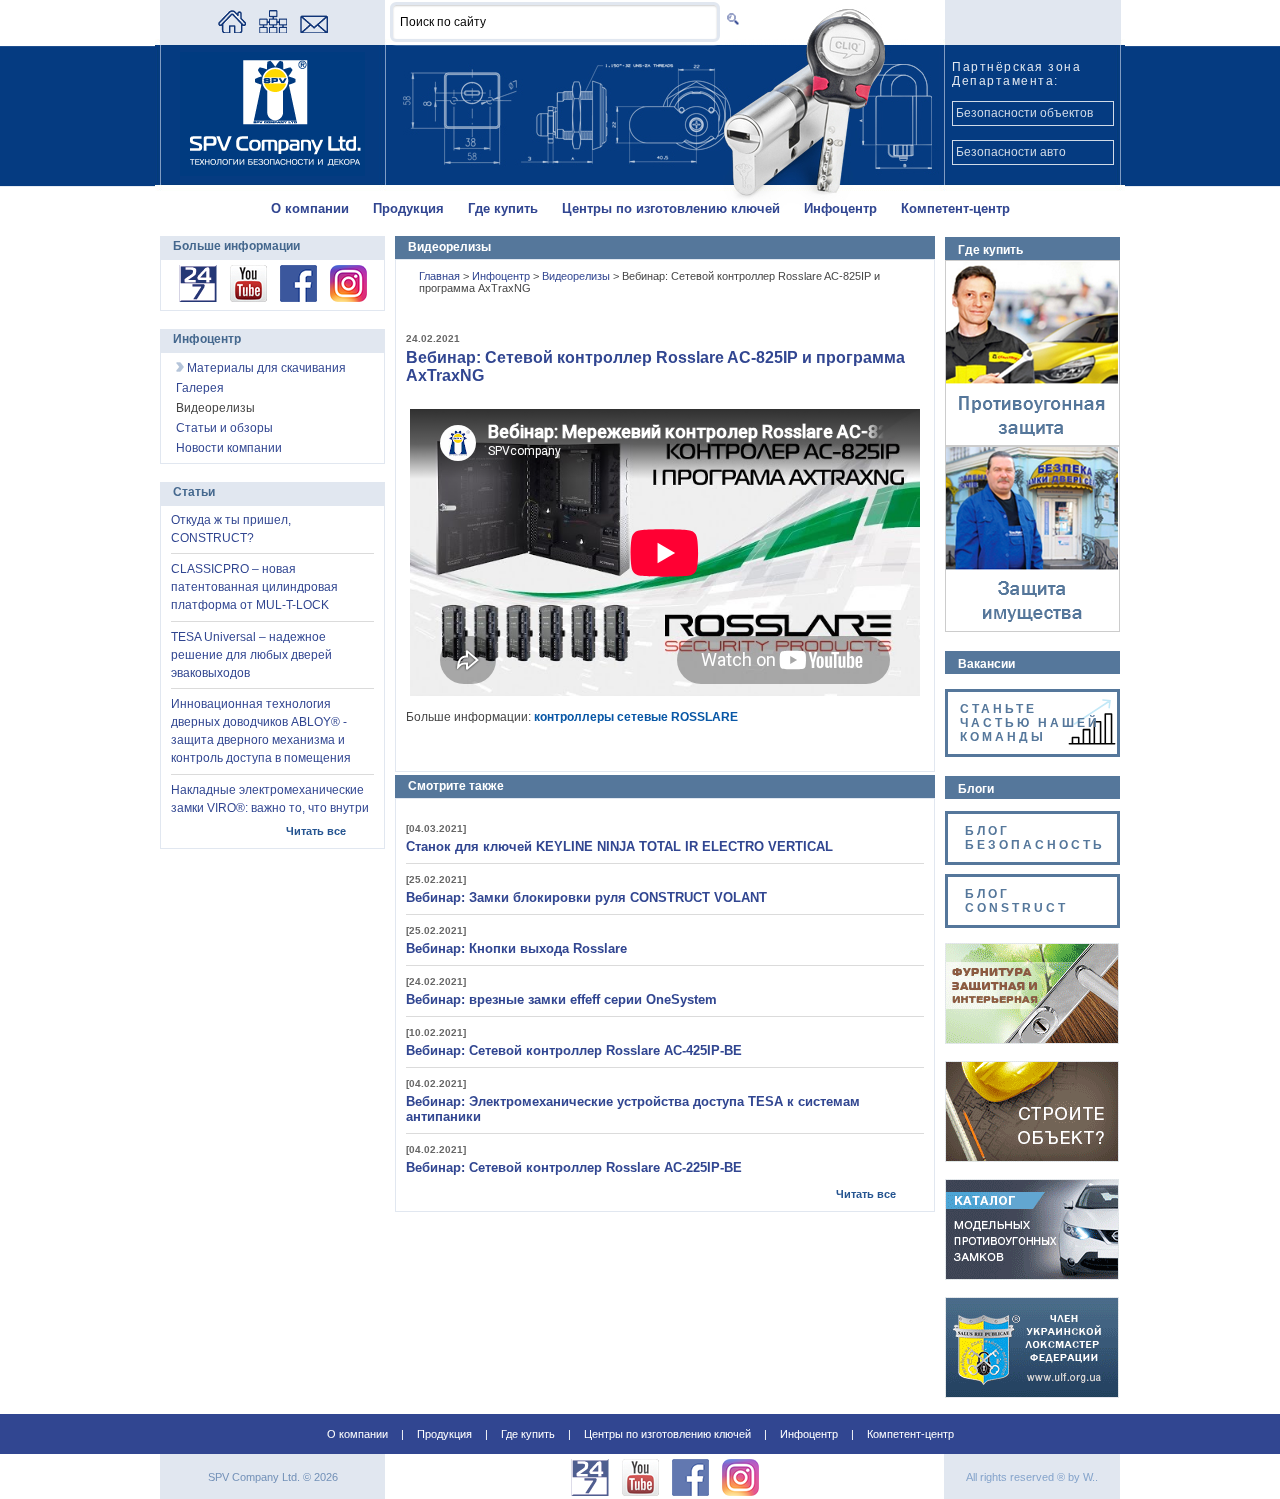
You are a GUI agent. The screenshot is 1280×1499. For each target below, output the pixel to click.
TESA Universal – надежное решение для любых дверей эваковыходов (251, 655)
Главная (441, 276)
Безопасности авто (1011, 152)
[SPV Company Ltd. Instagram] (348, 298)
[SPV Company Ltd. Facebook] (298, 298)
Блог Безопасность (1035, 838)
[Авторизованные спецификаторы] (1032, 1157)
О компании (310, 208)
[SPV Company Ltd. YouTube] (248, 298)
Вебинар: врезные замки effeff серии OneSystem (561, 999)
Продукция (408, 208)
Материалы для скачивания (265, 368)
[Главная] (232, 29)
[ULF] (1032, 1393)
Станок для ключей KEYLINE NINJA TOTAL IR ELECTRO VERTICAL (619, 846)
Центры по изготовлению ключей (671, 208)
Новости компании (229, 448)
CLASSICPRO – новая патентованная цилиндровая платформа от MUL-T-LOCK (254, 587)
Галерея (200, 388)
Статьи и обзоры (224, 428)
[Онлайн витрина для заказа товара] (198, 298)
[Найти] (729, 18)
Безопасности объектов (1024, 113)
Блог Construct (1016, 901)
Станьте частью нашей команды (1030, 723)
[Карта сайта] (273, 29)
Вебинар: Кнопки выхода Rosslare (516, 948)
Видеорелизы (577, 276)
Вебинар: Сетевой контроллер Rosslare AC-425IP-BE (574, 1050)
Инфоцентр (840, 208)
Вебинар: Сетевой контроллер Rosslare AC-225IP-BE (574, 1167)
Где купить (503, 208)
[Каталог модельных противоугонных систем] (1032, 1275)
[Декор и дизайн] (1032, 1039)
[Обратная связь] (314, 29)
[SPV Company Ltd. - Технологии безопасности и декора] (272, 172)
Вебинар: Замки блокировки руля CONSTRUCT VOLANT (586, 897)
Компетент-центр (955, 208)
